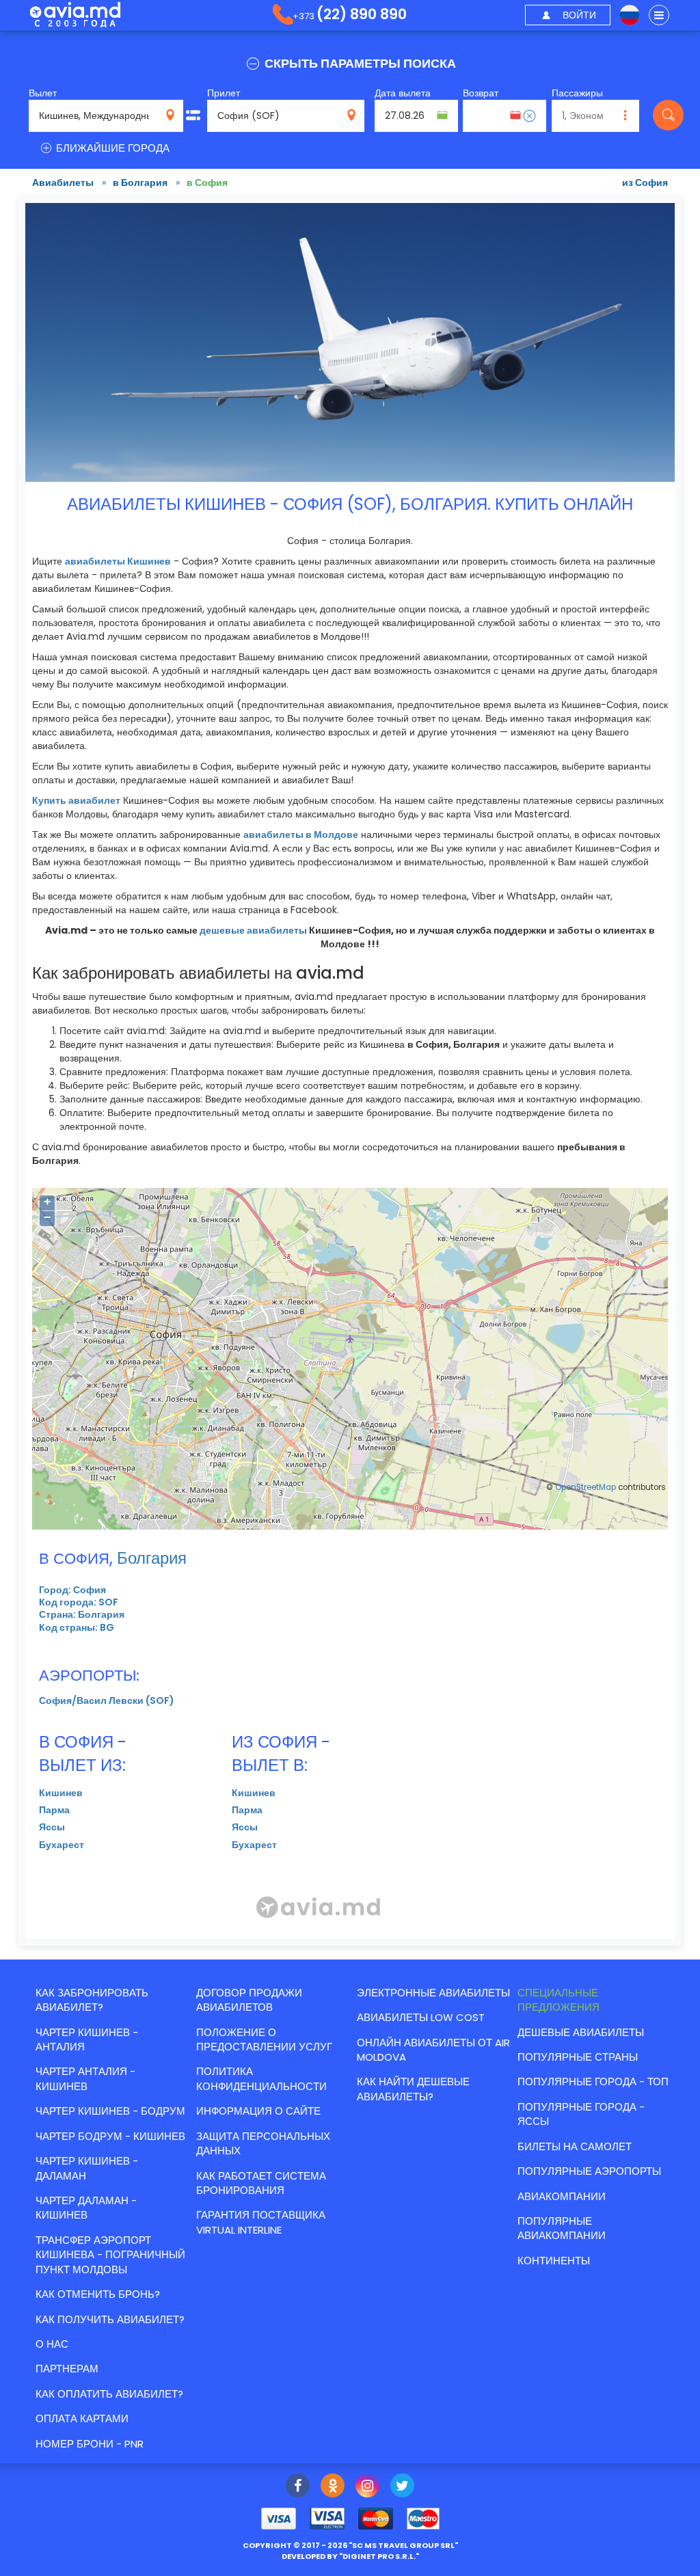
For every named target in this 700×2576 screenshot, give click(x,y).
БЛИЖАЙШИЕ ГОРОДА (111, 148)
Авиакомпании (562, 2196)
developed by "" (350, 2556)
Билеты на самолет (575, 2146)
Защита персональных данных (263, 2143)
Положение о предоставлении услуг (264, 2039)
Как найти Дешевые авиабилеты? (413, 2089)
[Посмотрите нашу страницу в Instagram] (367, 2487)
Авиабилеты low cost (421, 2017)
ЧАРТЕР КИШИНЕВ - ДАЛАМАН (87, 2168)
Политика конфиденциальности (261, 2078)
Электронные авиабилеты (433, 1993)
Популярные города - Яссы (581, 2114)
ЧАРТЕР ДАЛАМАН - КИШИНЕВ (86, 2208)
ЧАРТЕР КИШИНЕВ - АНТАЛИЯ (87, 2039)
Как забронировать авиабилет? (92, 2000)
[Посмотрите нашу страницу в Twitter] (402, 2487)
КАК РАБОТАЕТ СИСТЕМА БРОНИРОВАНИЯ (261, 2183)
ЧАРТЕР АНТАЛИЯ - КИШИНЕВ (85, 2078)
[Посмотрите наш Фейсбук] (298, 2487)
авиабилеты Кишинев (118, 561)
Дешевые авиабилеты (581, 2032)
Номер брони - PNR (90, 2444)
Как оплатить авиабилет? (109, 2394)
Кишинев (61, 1793)
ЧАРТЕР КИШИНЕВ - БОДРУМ (110, 2111)
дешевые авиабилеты (253, 930)
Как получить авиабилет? (110, 2319)
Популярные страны (578, 2057)
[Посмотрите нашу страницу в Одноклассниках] (333, 2487)
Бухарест (62, 1845)
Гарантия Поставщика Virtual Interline (261, 2222)
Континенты (554, 2261)
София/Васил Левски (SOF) (107, 1700)
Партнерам (67, 2369)
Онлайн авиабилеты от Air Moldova (433, 2050)
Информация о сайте (258, 2111)
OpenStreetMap (585, 1487)
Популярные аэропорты (589, 2171)
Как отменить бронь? (98, 2294)
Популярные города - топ (593, 2082)
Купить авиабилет (76, 800)
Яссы (52, 1827)
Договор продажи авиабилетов (249, 2000)
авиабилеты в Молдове (301, 835)
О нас (52, 2344)
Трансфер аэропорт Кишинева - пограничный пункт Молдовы (110, 2255)
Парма (54, 1810)
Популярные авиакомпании (562, 2228)
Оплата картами (82, 2418)
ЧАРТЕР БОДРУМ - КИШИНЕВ (110, 2136)
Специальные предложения (558, 2000)
